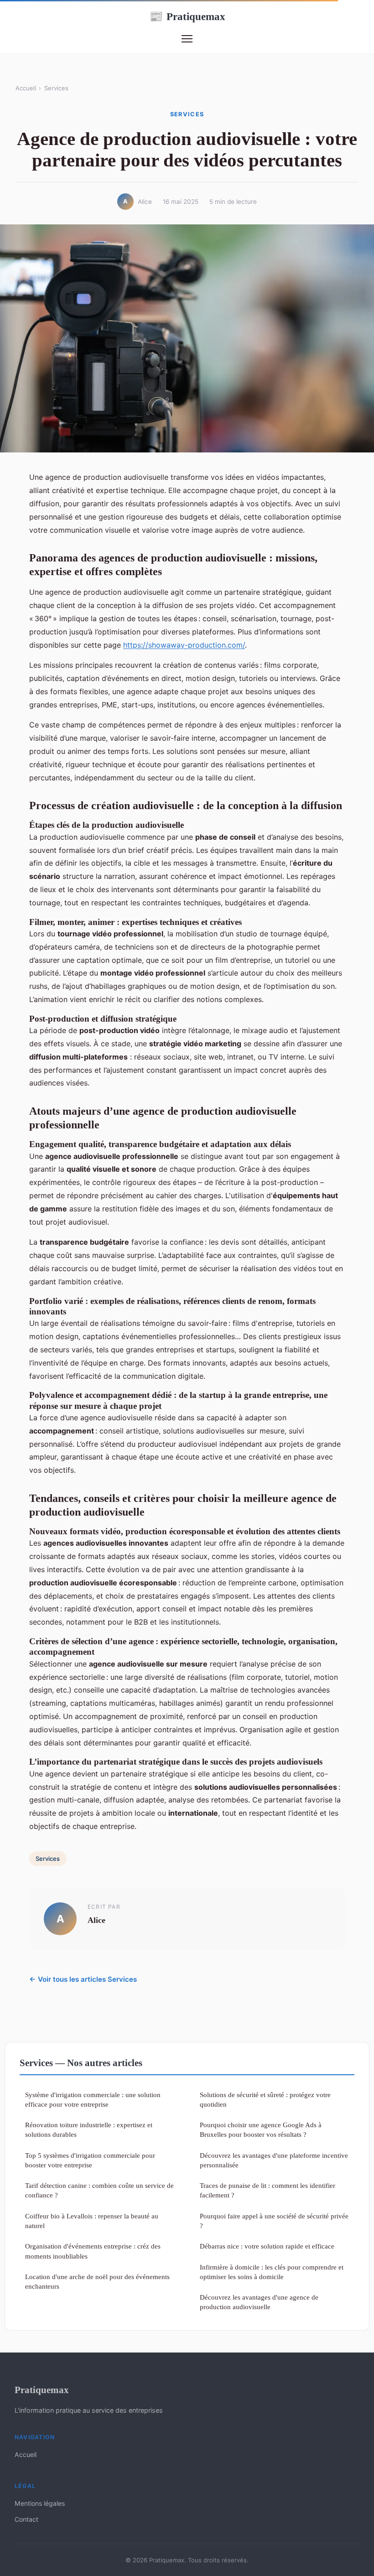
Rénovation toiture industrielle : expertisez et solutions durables (89, 2129)
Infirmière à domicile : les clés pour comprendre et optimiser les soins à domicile (272, 2272)
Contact (26, 2519)
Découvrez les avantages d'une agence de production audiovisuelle (259, 2302)
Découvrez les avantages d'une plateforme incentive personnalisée (274, 2160)
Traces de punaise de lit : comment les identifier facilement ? (268, 2190)
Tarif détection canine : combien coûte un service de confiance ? (99, 2190)
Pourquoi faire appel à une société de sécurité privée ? (274, 2221)
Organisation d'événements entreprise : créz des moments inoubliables (93, 2251)
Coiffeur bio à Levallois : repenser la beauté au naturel (92, 2221)
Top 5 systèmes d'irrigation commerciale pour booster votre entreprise (90, 2160)
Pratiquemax (187, 16)
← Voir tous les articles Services (83, 1979)
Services (56, 88)
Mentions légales (40, 2503)
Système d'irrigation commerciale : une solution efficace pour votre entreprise (93, 2099)
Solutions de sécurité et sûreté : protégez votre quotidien (265, 2099)
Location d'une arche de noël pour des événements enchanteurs (97, 2281)
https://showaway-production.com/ (184, 645)
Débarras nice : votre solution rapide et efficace (267, 2246)
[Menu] (187, 39)
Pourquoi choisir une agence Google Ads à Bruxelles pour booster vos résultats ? (261, 2129)
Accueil (26, 88)
